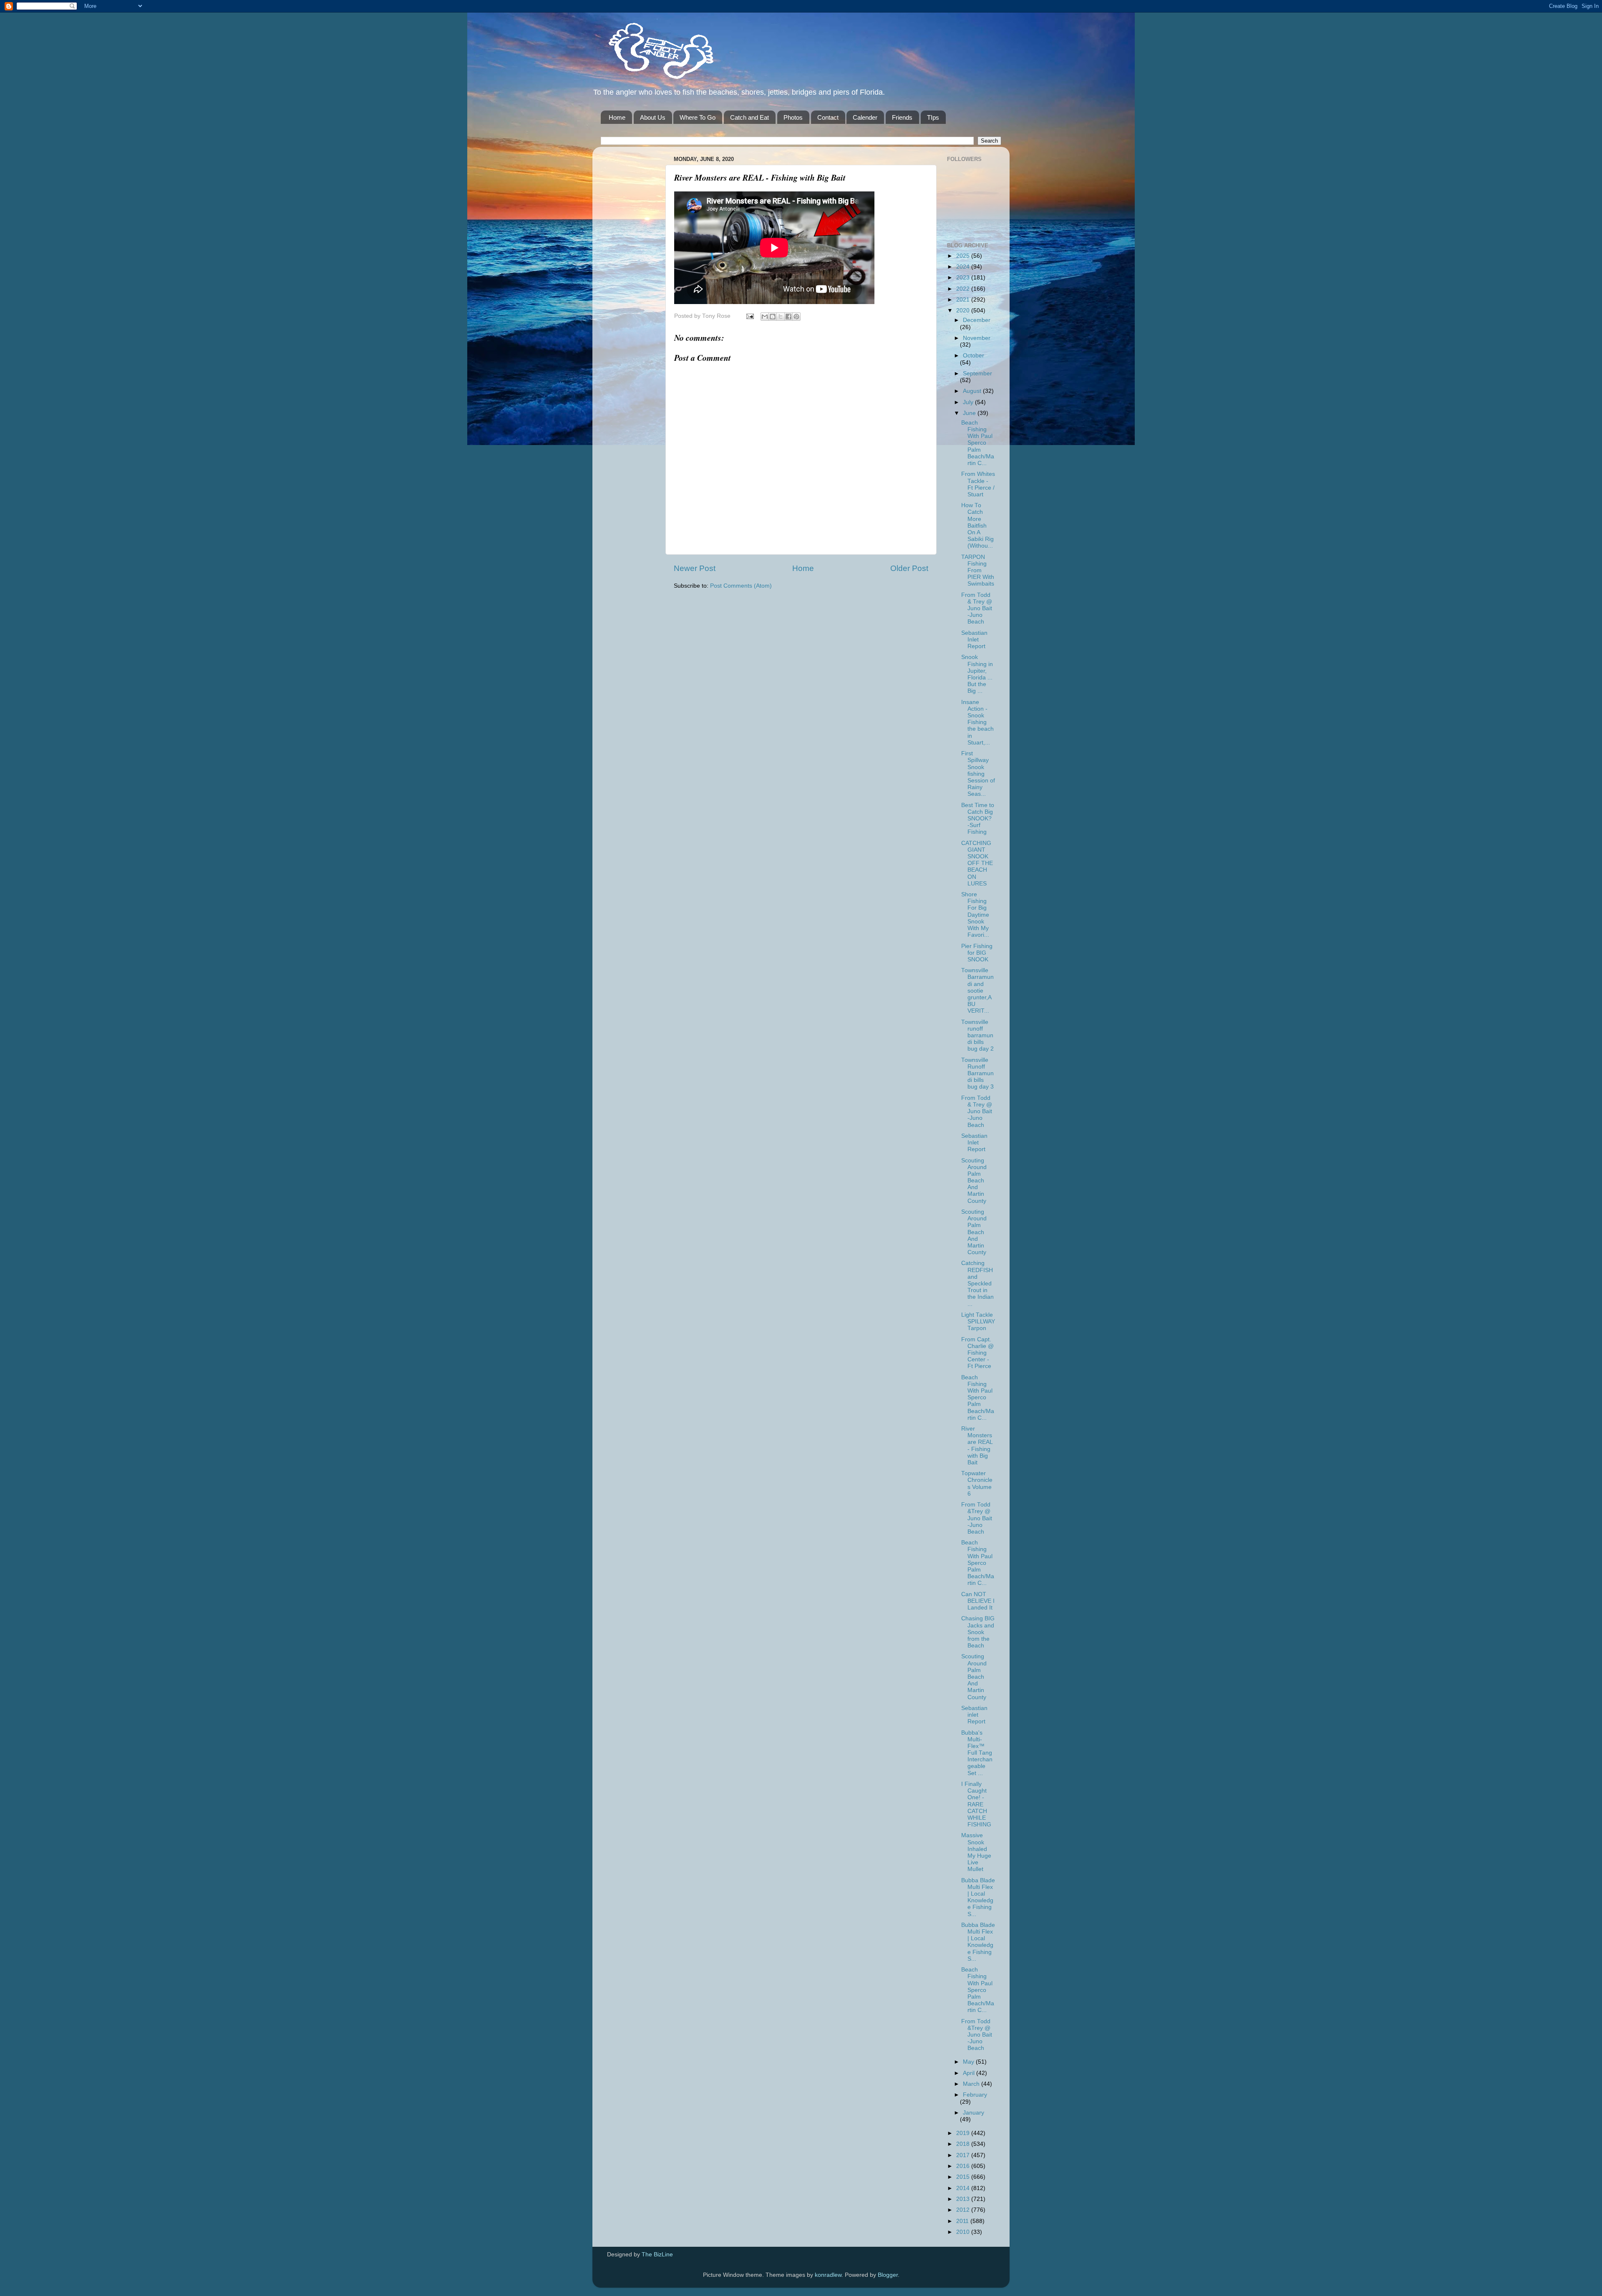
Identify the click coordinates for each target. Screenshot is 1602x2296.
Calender (865, 117)
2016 (964, 2166)
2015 (964, 2177)
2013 (964, 2199)
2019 (964, 2133)
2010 (964, 2232)
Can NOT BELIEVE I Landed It (978, 1601)
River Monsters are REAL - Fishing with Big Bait (977, 1446)
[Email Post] (749, 316)
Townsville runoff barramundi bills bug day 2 (977, 1036)
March (972, 2084)
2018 (964, 2144)
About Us (653, 117)
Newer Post (695, 568)
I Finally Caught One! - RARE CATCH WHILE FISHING (976, 1804)
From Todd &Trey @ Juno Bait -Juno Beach (977, 1518)
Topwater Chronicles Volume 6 (977, 1484)
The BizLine (657, 2255)
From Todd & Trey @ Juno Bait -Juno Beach (977, 609)
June (970, 413)
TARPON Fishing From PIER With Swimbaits (978, 571)
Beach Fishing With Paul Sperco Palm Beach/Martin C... (978, 443)
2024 (964, 267)
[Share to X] (781, 317)
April (970, 2073)
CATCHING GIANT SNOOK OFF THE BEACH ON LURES (977, 863)
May (969, 2062)
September (977, 373)
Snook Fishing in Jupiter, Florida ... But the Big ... (977, 674)
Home (617, 117)
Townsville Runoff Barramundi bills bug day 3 (977, 1074)
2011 (963, 2221)
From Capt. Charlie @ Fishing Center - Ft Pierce (977, 1353)
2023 (964, 278)
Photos (793, 117)
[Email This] (765, 317)
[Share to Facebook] (788, 317)
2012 (964, 2210)
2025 (964, 256)
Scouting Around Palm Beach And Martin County (974, 1181)
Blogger (888, 2275)
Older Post (909, 568)
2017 (964, 2155)
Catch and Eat (749, 117)
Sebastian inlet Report (974, 1715)
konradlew (828, 2275)
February (975, 2095)
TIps (933, 117)
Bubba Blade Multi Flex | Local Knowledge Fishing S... (978, 1897)
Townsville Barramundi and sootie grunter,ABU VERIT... (977, 991)
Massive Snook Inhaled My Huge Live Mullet (976, 1852)
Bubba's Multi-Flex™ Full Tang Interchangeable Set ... (977, 1753)
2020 (964, 311)
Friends (902, 117)
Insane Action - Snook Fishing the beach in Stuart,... (977, 722)
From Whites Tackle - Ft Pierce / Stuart (978, 484)
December (977, 320)
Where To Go (698, 117)
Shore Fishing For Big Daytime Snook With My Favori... (975, 915)
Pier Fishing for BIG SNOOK (977, 953)
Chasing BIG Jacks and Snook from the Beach (978, 1632)
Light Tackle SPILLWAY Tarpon (978, 1322)
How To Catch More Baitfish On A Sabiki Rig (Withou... (977, 526)
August (973, 391)
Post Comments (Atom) (741, 586)
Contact (828, 117)
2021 (964, 300)
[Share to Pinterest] (796, 317)
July (969, 402)
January (974, 2113)
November (977, 338)
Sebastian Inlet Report (974, 640)
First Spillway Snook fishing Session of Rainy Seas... (978, 774)
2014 (964, 2188)
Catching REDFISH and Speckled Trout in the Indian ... (977, 1283)
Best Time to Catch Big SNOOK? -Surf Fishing (978, 819)
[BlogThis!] (773, 317)
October (974, 356)
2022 (964, 289)
